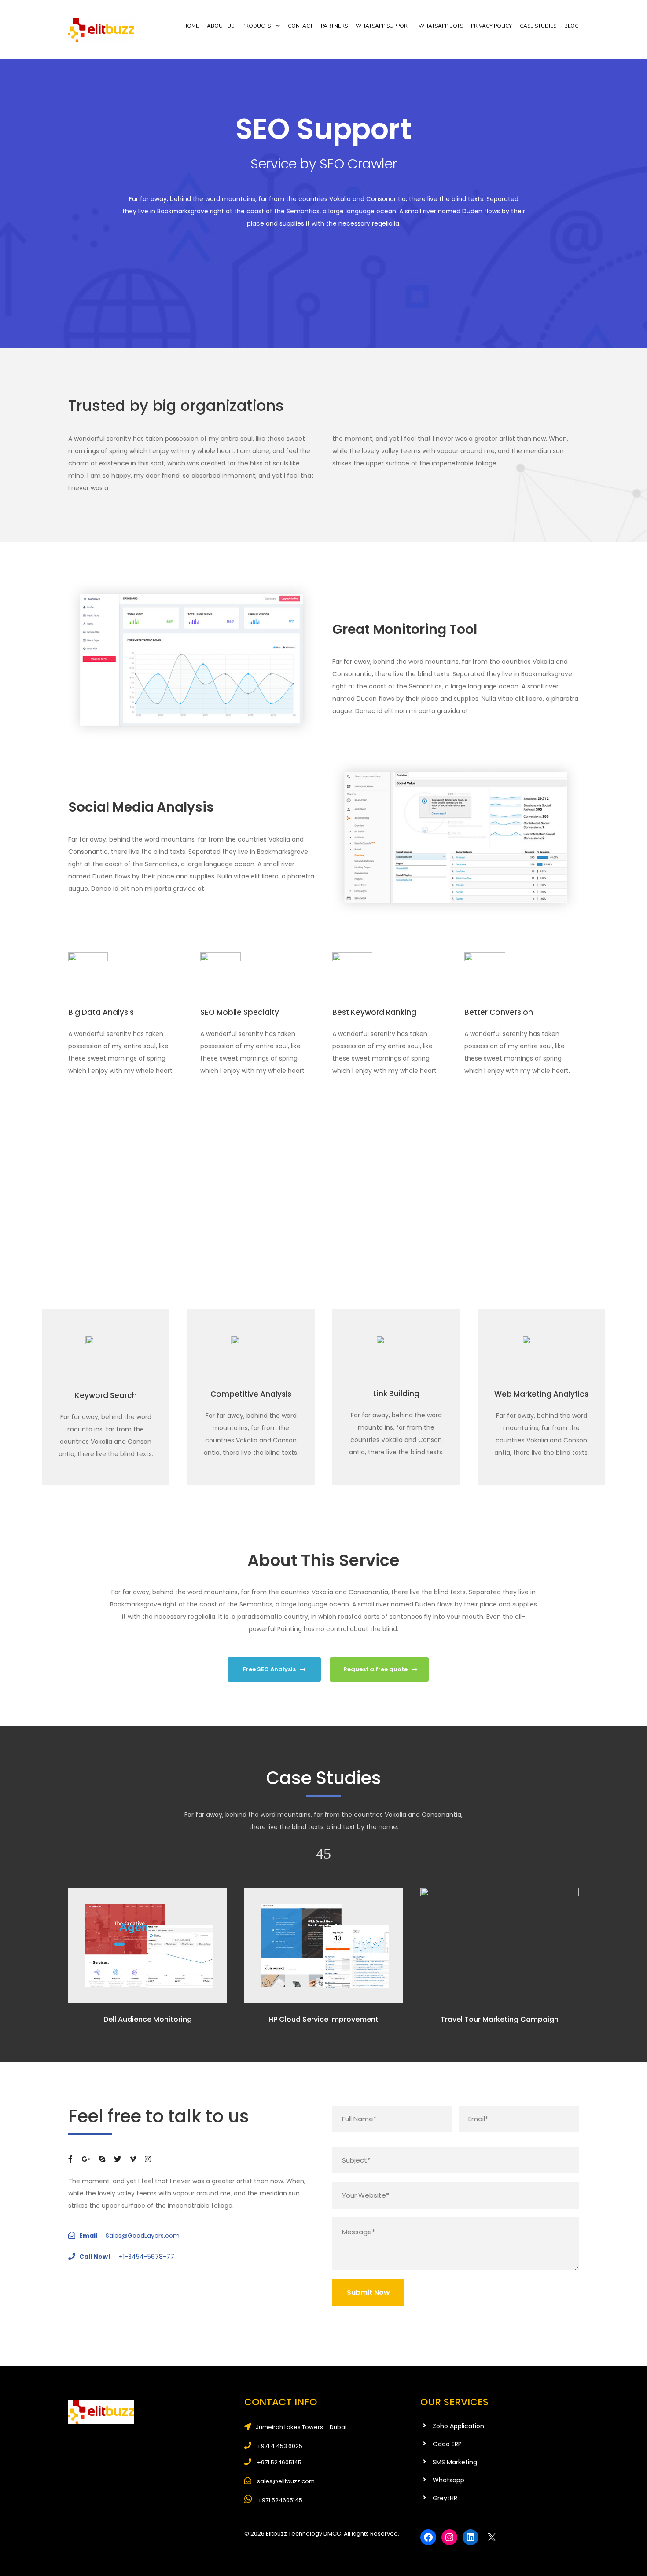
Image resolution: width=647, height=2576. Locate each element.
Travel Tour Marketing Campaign (500, 2019)
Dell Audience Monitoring (148, 2019)
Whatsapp (448, 2480)
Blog (572, 26)
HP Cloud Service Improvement (323, 2019)
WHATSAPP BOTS (441, 26)
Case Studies (538, 26)
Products (256, 26)
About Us (221, 26)
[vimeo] (133, 2159)
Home (191, 26)
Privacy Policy (491, 26)
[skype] (102, 2159)
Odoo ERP (447, 2444)
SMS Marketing (455, 2462)
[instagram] (148, 2159)
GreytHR (445, 2498)
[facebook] (70, 2159)
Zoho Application (458, 2426)
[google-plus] (86, 2159)
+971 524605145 (279, 2500)
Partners (334, 26)
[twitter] (118, 2159)
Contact (300, 26)
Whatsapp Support (383, 26)
